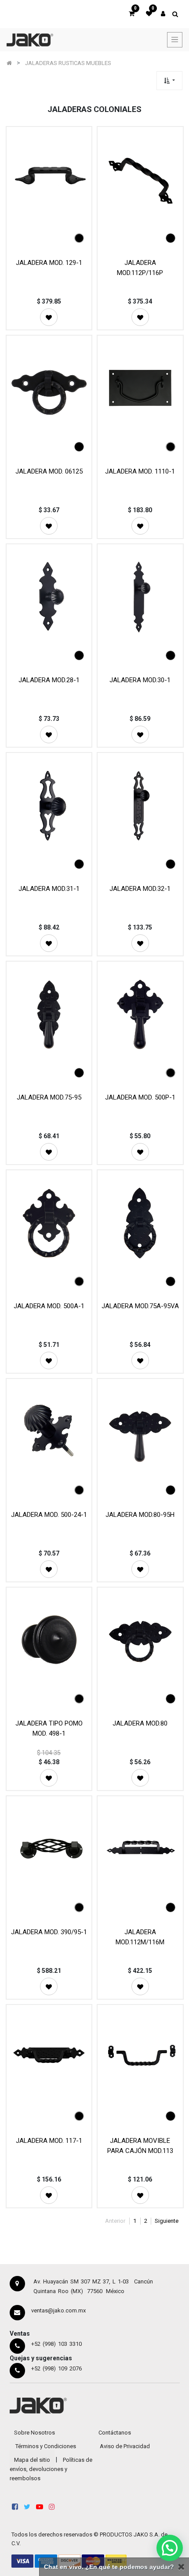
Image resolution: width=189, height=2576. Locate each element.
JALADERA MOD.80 (140, 1723)
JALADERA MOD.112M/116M (140, 1937)
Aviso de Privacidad (125, 2446)
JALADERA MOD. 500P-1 (140, 1097)
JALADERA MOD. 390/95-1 (49, 1932)
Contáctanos (115, 2433)
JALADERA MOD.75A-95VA (140, 1306)
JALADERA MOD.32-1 (140, 889)
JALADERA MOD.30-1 (140, 680)
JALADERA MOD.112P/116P (140, 268)
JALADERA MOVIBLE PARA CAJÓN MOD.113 (140, 2146)
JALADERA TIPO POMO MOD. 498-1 (49, 1728)
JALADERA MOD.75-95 (49, 1097)
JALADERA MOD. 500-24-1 (49, 1515)
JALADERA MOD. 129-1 (49, 263)
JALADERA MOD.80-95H (140, 1515)
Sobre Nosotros (35, 2433)
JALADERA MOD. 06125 (49, 471)
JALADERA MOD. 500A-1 (49, 1306)
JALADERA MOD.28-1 (49, 680)
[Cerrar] (181, 2567)
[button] (169, 81)
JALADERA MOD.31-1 (49, 889)
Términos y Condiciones (46, 2446)
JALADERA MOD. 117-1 (49, 2141)
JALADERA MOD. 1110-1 (140, 471)
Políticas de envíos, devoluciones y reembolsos (51, 2469)
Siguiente (167, 2221)
